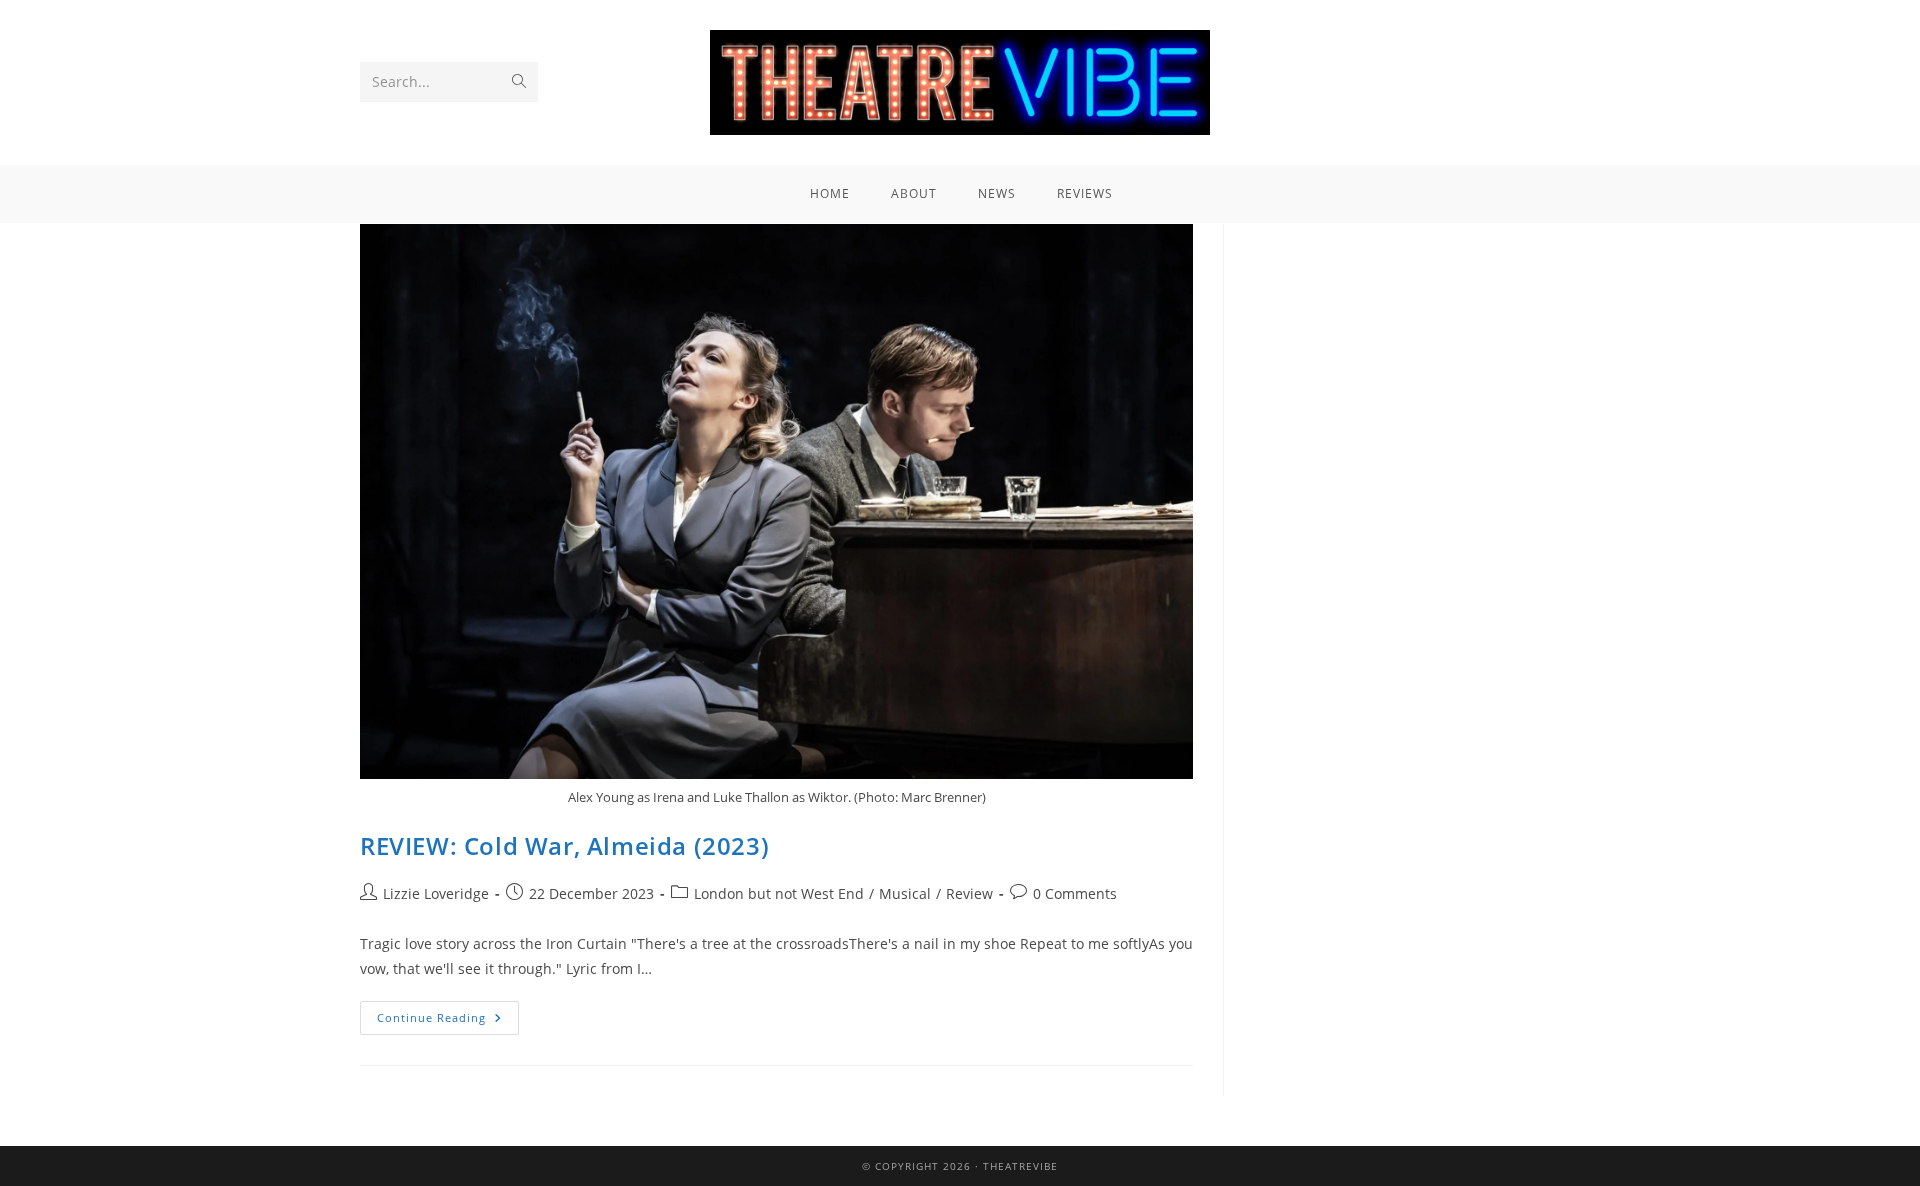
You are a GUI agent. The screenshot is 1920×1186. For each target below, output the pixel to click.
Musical (905, 893)
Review (969, 893)
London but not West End (779, 893)
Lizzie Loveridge (436, 893)
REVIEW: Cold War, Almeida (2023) (564, 845)
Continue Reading (448, 1013)
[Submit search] (519, 82)
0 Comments (1075, 893)
